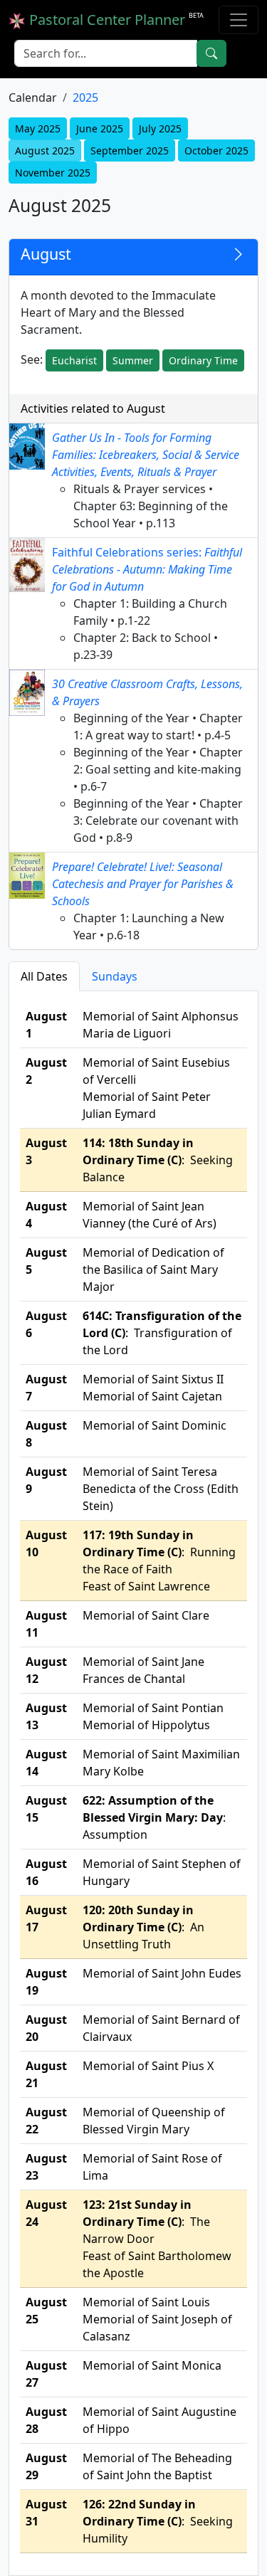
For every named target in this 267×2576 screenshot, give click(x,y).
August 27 (46, 2374)
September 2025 (130, 151)
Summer (133, 360)
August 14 (46, 1763)
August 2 (46, 1071)
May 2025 (38, 128)
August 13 (46, 1716)
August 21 (46, 2074)
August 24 (46, 2213)
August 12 (46, 1670)
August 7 (46, 1388)
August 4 (46, 1215)
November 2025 (53, 173)
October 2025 (216, 151)
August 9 (46, 1480)
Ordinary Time (203, 360)
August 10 (46, 1543)
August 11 (46, 1624)
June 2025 (100, 128)
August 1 (46, 1025)
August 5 (46, 1261)
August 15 (46, 1809)
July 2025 (160, 128)
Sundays (115, 976)
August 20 (46, 2028)
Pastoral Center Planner (115, 20)
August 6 (46, 1324)
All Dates (44, 976)
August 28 (46, 2420)
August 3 (46, 1151)
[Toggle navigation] (239, 20)
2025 (85, 97)
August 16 (46, 1872)
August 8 (46, 1434)
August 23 (46, 2167)
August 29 (46, 2466)
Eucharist (74, 360)
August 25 (46, 2311)
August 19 (46, 1982)
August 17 (46, 1918)
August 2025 (45, 151)
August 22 (46, 2121)
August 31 (46, 2513)
